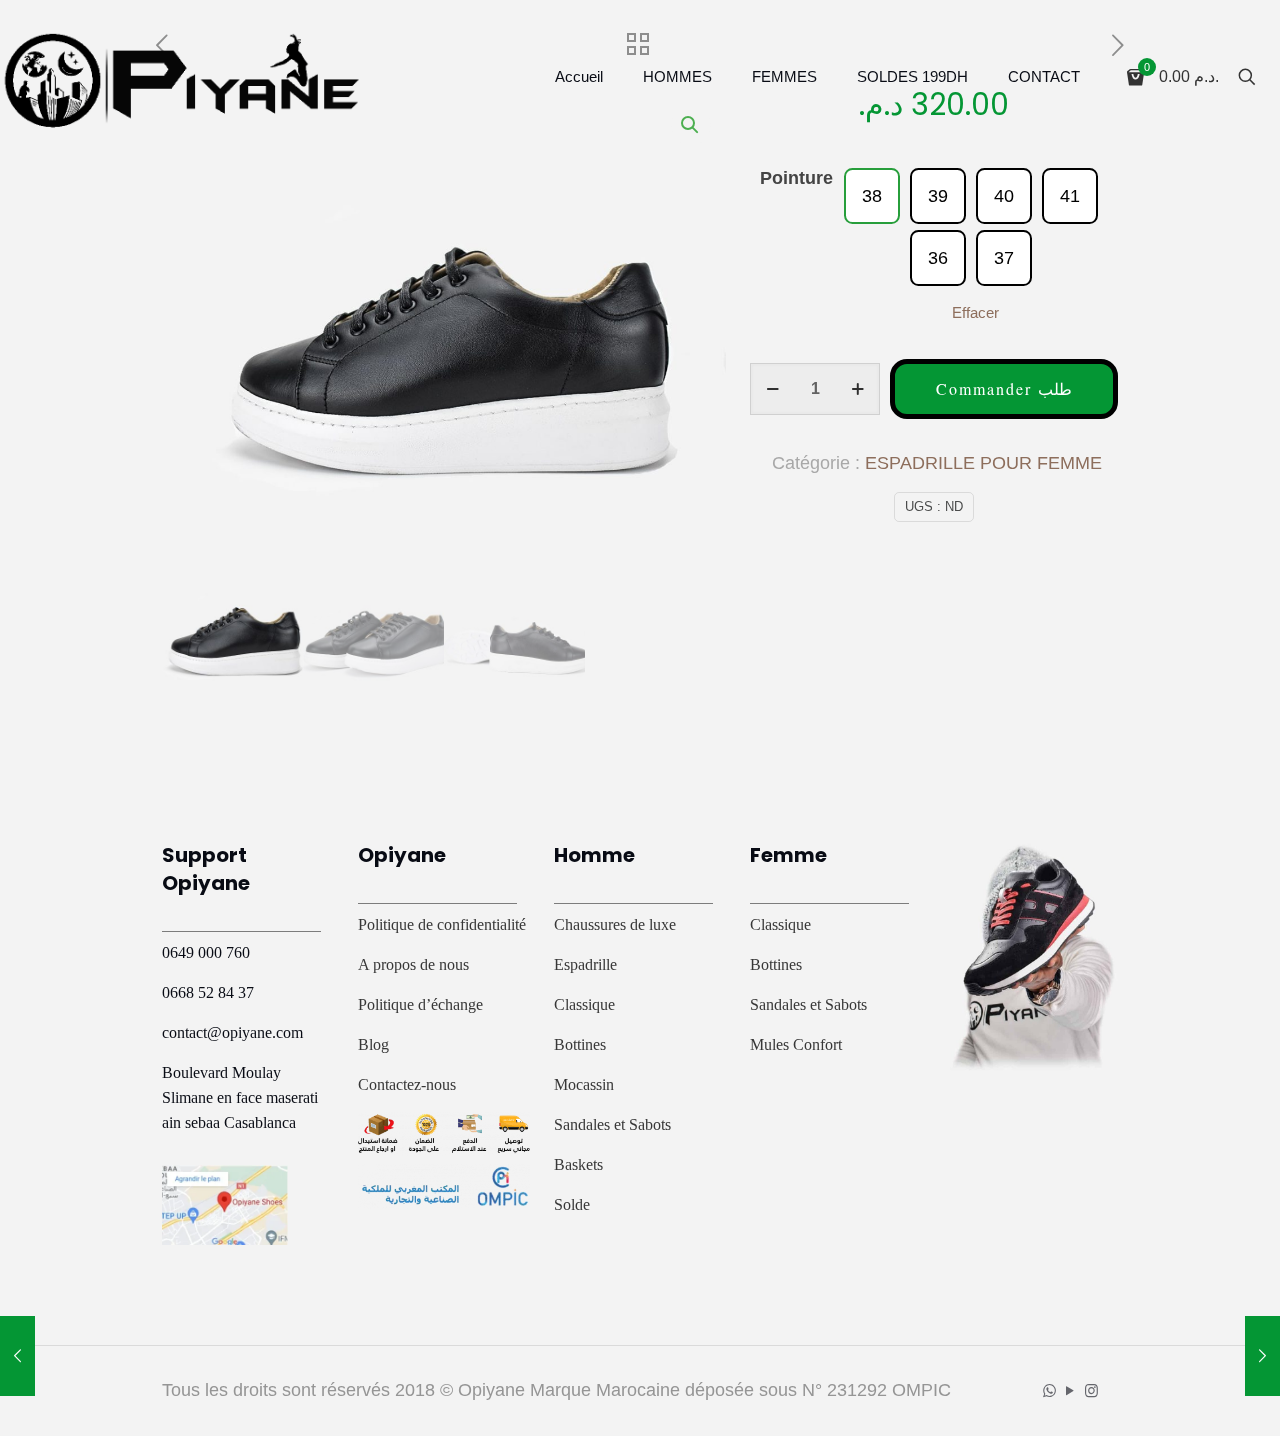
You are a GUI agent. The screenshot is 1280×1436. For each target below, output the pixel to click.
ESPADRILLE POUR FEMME (983, 463)
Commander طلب (1004, 388)
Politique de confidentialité (442, 924)
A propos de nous (413, 964)
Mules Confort (796, 1044)
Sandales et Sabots (612, 1124)
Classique (584, 1004)
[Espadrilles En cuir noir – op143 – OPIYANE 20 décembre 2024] (1262, 1356)
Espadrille (585, 964)
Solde (572, 1204)
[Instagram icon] (1091, 1390)
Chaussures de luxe (615, 924)
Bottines (580, 1044)
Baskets (578, 1164)
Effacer (975, 312)
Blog (373, 1044)
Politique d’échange (420, 1004)
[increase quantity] (857, 389)
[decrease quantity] (772, 389)
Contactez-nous (407, 1084)
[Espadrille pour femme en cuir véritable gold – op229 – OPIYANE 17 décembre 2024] (17, 1356)
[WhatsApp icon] (1049, 1390)
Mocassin (584, 1084)
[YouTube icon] (1070, 1390)
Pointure (796, 178)
